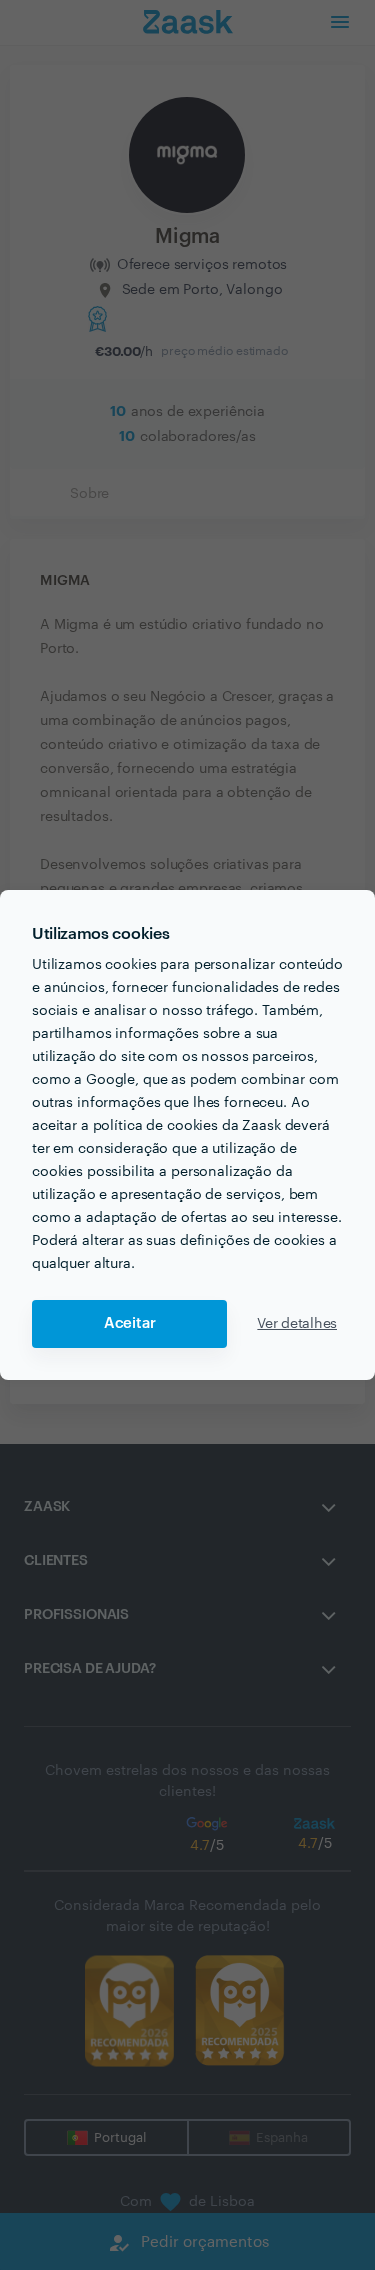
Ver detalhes (297, 1324)
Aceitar (130, 1323)
